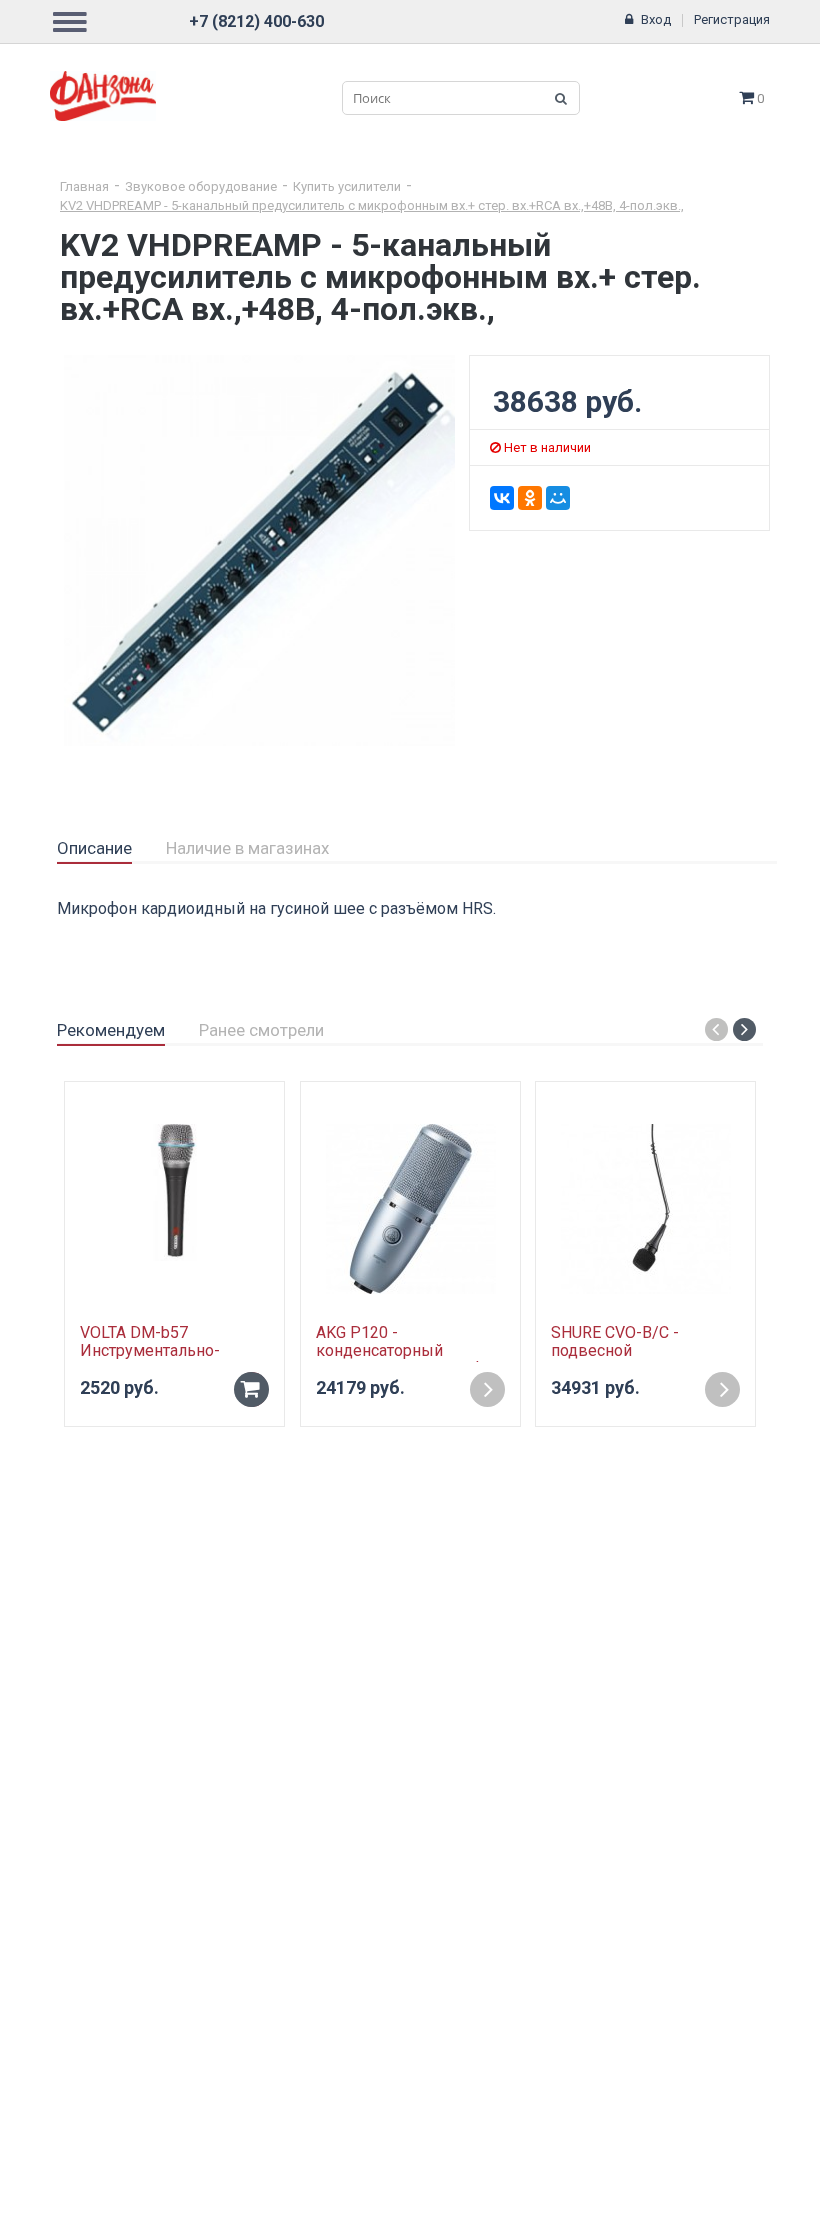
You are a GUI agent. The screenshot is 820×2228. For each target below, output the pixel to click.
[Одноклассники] (530, 498)
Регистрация (732, 19)
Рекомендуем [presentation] (111, 1030)
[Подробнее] (487, 1389)
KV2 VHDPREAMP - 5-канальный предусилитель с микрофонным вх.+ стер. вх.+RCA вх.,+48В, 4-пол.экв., (372, 205)
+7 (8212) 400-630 (256, 21)
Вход (656, 19)
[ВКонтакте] (502, 498)
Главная (84, 186)
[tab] (94, 849)
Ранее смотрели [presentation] (261, 1030)
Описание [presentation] (94, 848)
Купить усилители (347, 186)
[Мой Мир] (558, 498)
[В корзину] (251, 1389)
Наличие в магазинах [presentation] (247, 848)
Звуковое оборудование (201, 186)
